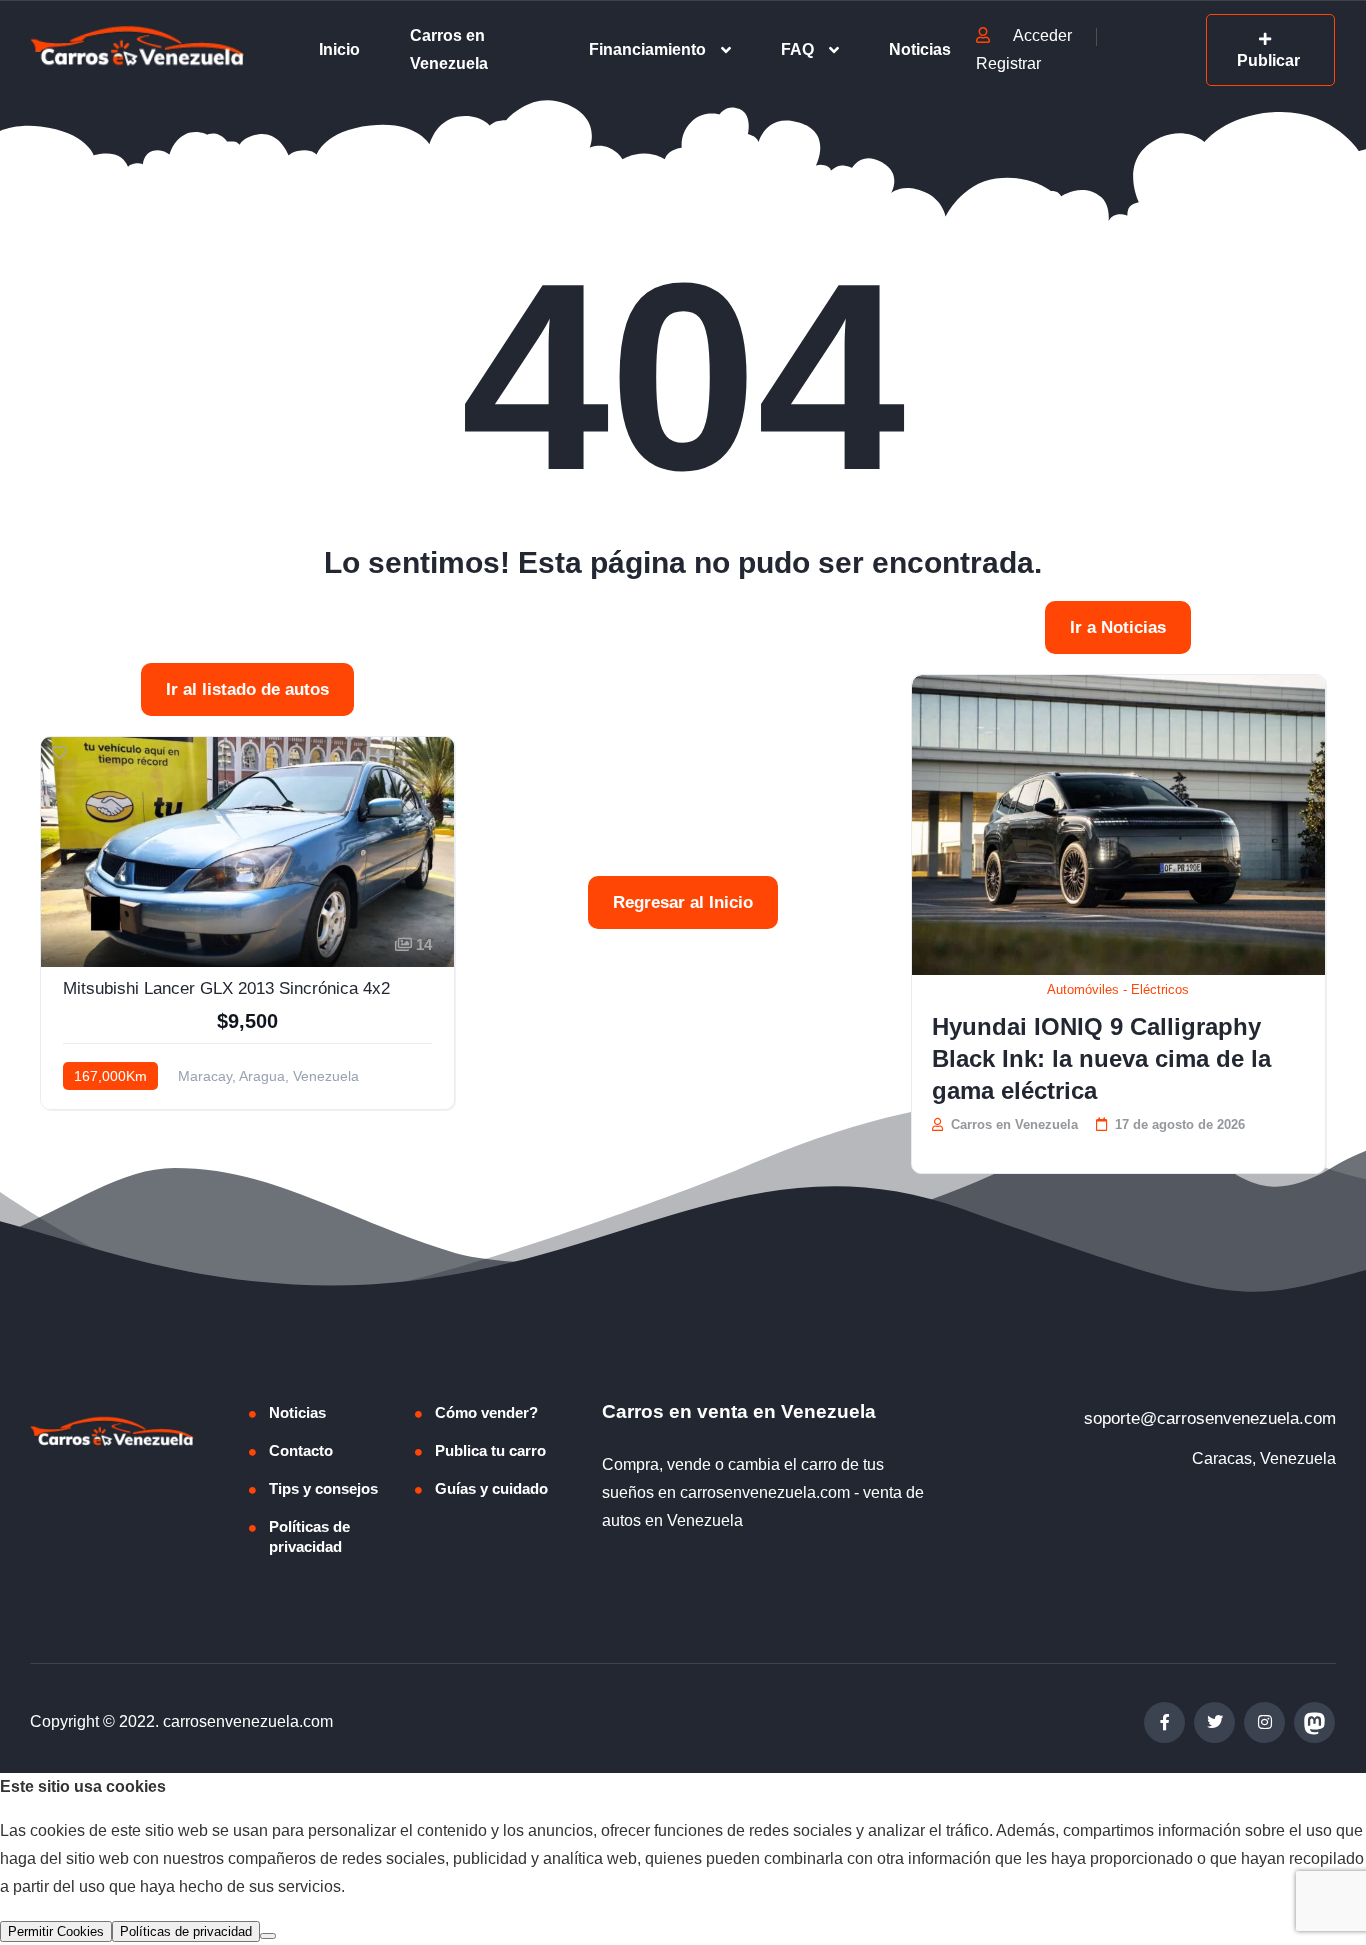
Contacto (301, 1450)
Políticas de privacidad (309, 1536)
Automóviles (1083, 989)
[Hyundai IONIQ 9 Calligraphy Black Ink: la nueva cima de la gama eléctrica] (1118, 825)
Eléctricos (1160, 989)
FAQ (797, 49)
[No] (268, 1936)
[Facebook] (1164, 1722)
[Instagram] (1264, 1722)
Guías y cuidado (491, 1488)
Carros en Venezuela (449, 49)
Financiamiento (647, 49)
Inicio (339, 49)
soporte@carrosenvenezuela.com (1210, 1418)
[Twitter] (1214, 1722)
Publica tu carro (490, 1450)
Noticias (920, 49)
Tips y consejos (323, 1488)
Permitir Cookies (56, 1931)
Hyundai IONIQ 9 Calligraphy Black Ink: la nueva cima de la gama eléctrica (1101, 1058)
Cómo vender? (486, 1412)
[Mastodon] (1314, 1722)
